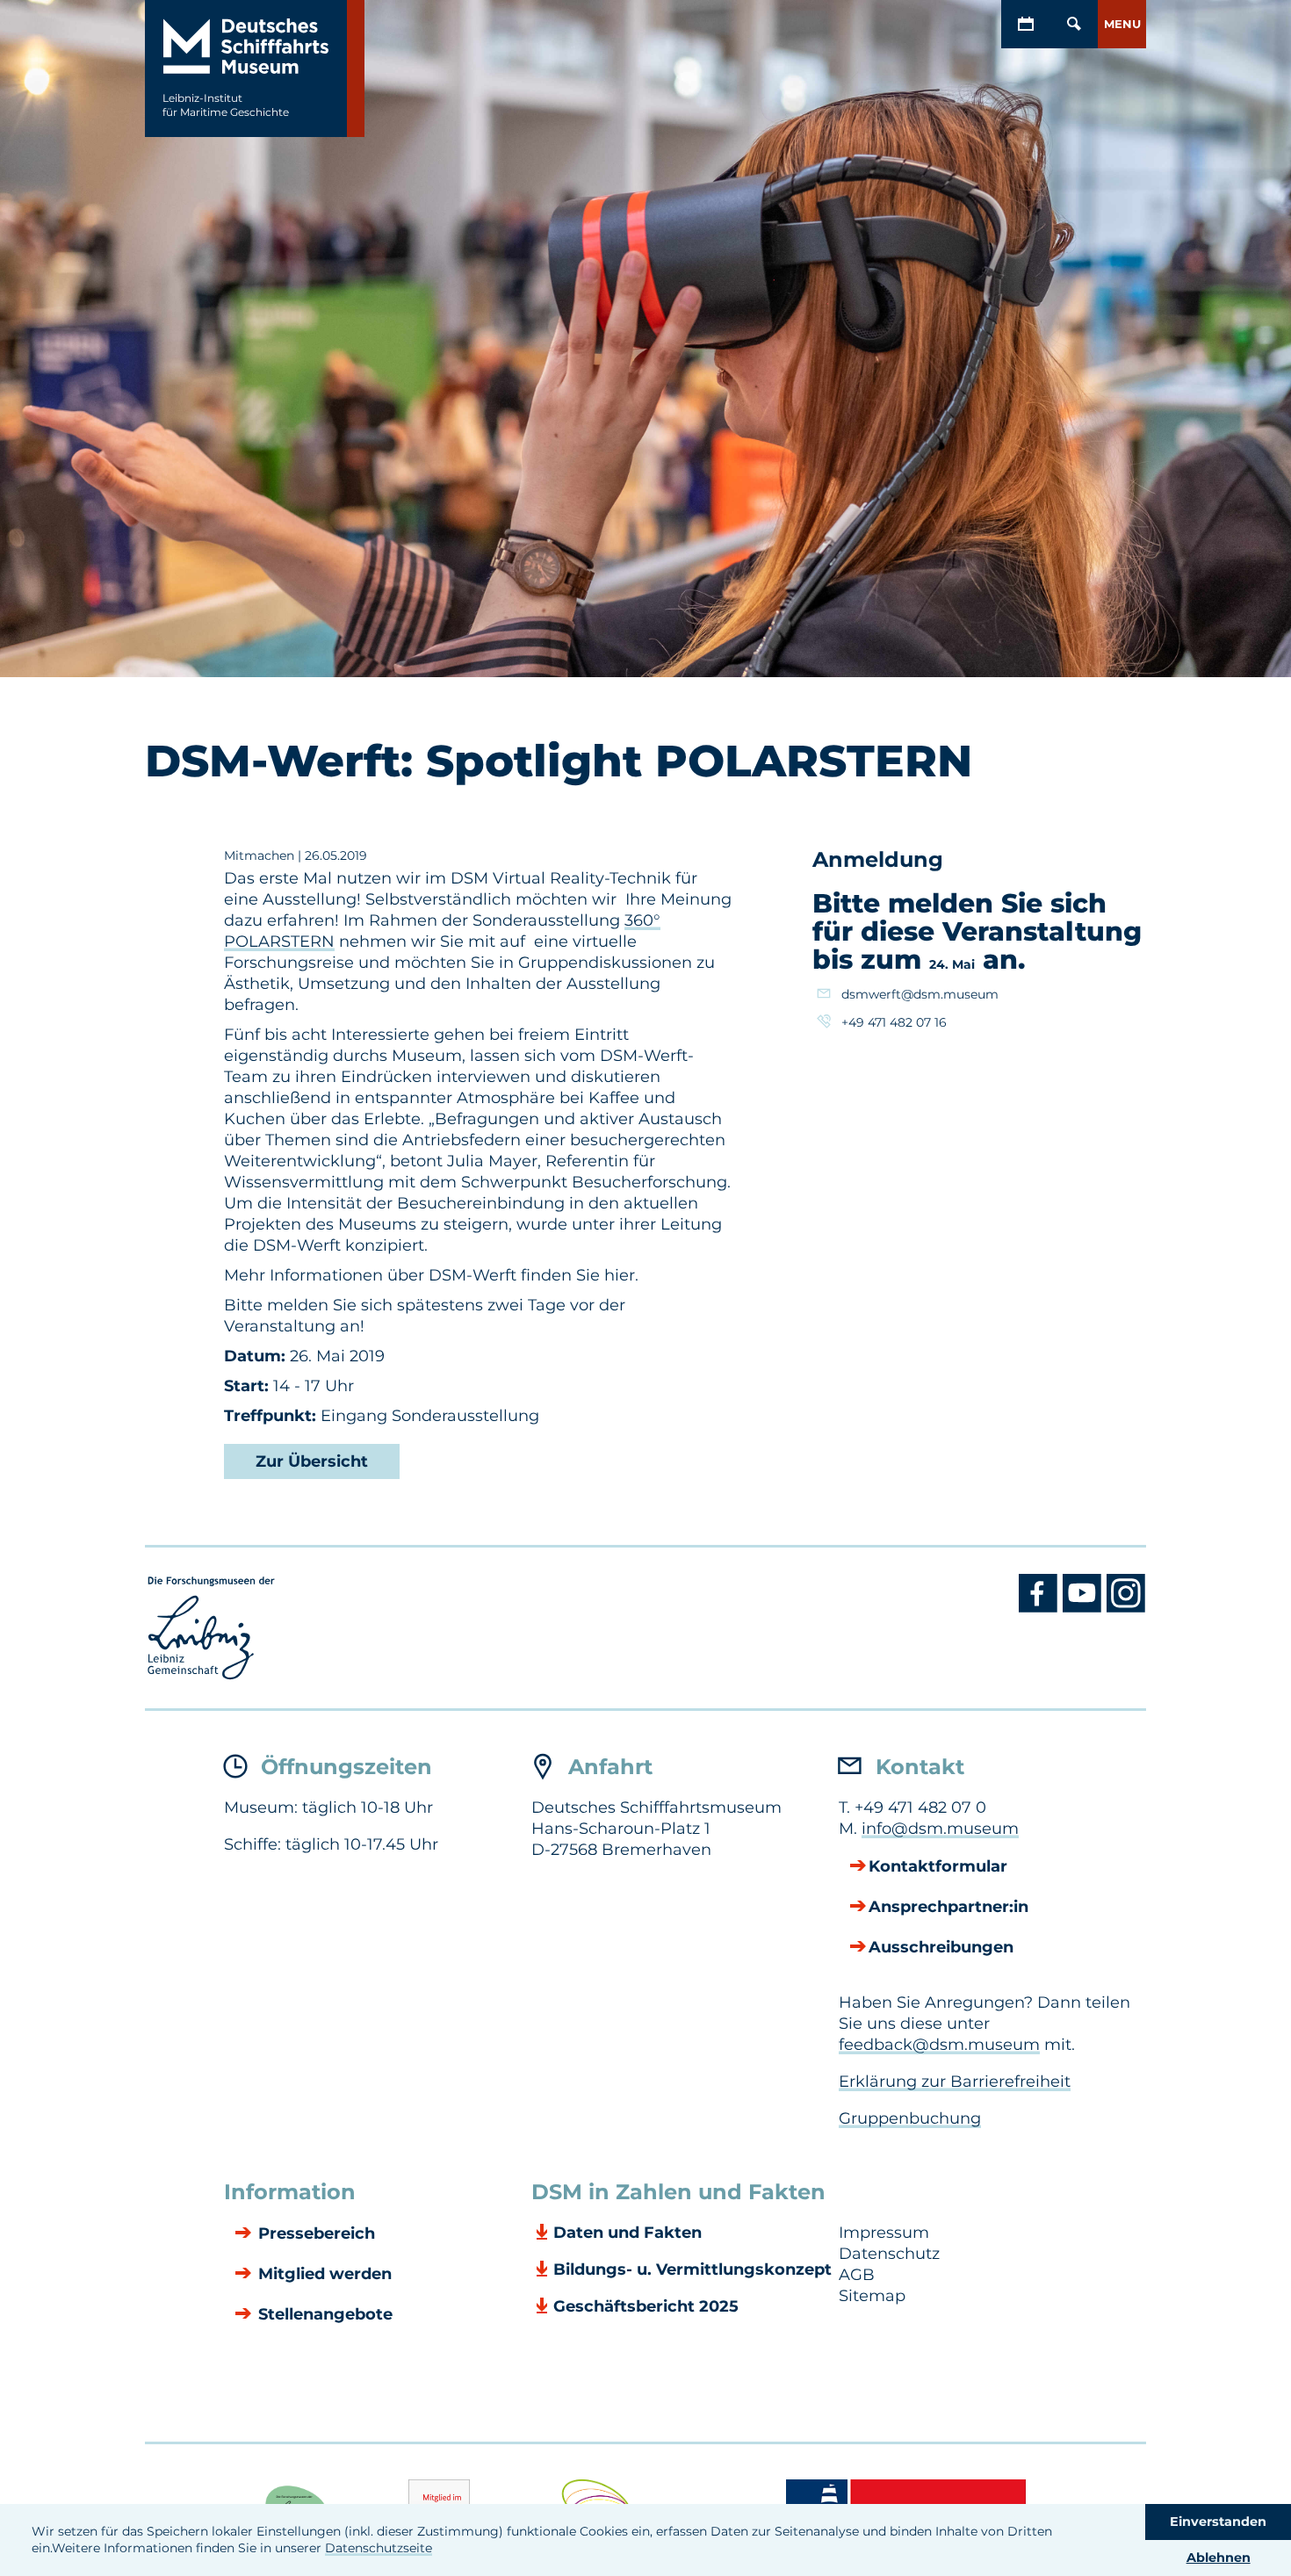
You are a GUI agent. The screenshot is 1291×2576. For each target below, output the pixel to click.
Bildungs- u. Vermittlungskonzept (692, 2269)
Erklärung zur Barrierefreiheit (955, 2082)
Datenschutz (889, 2254)
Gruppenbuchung (910, 2118)
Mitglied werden (323, 2274)
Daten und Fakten (627, 2233)
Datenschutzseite (379, 2548)
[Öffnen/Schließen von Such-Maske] (1074, 24)
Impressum (884, 2233)
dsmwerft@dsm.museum (920, 994)
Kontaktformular (938, 1866)
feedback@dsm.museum (939, 2045)
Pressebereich (314, 2233)
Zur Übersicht (312, 1461)
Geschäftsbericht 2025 (646, 2306)
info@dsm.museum (940, 1829)
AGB (857, 2275)
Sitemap (872, 2296)
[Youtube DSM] (1085, 1608)
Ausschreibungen (941, 1947)
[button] (1122, 24)
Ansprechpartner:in (948, 1907)
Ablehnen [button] (1219, 2558)
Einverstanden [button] (1218, 2522)
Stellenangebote (323, 2314)
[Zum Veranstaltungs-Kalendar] (1025, 24)
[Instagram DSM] (1126, 1608)
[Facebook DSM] (1041, 1608)
